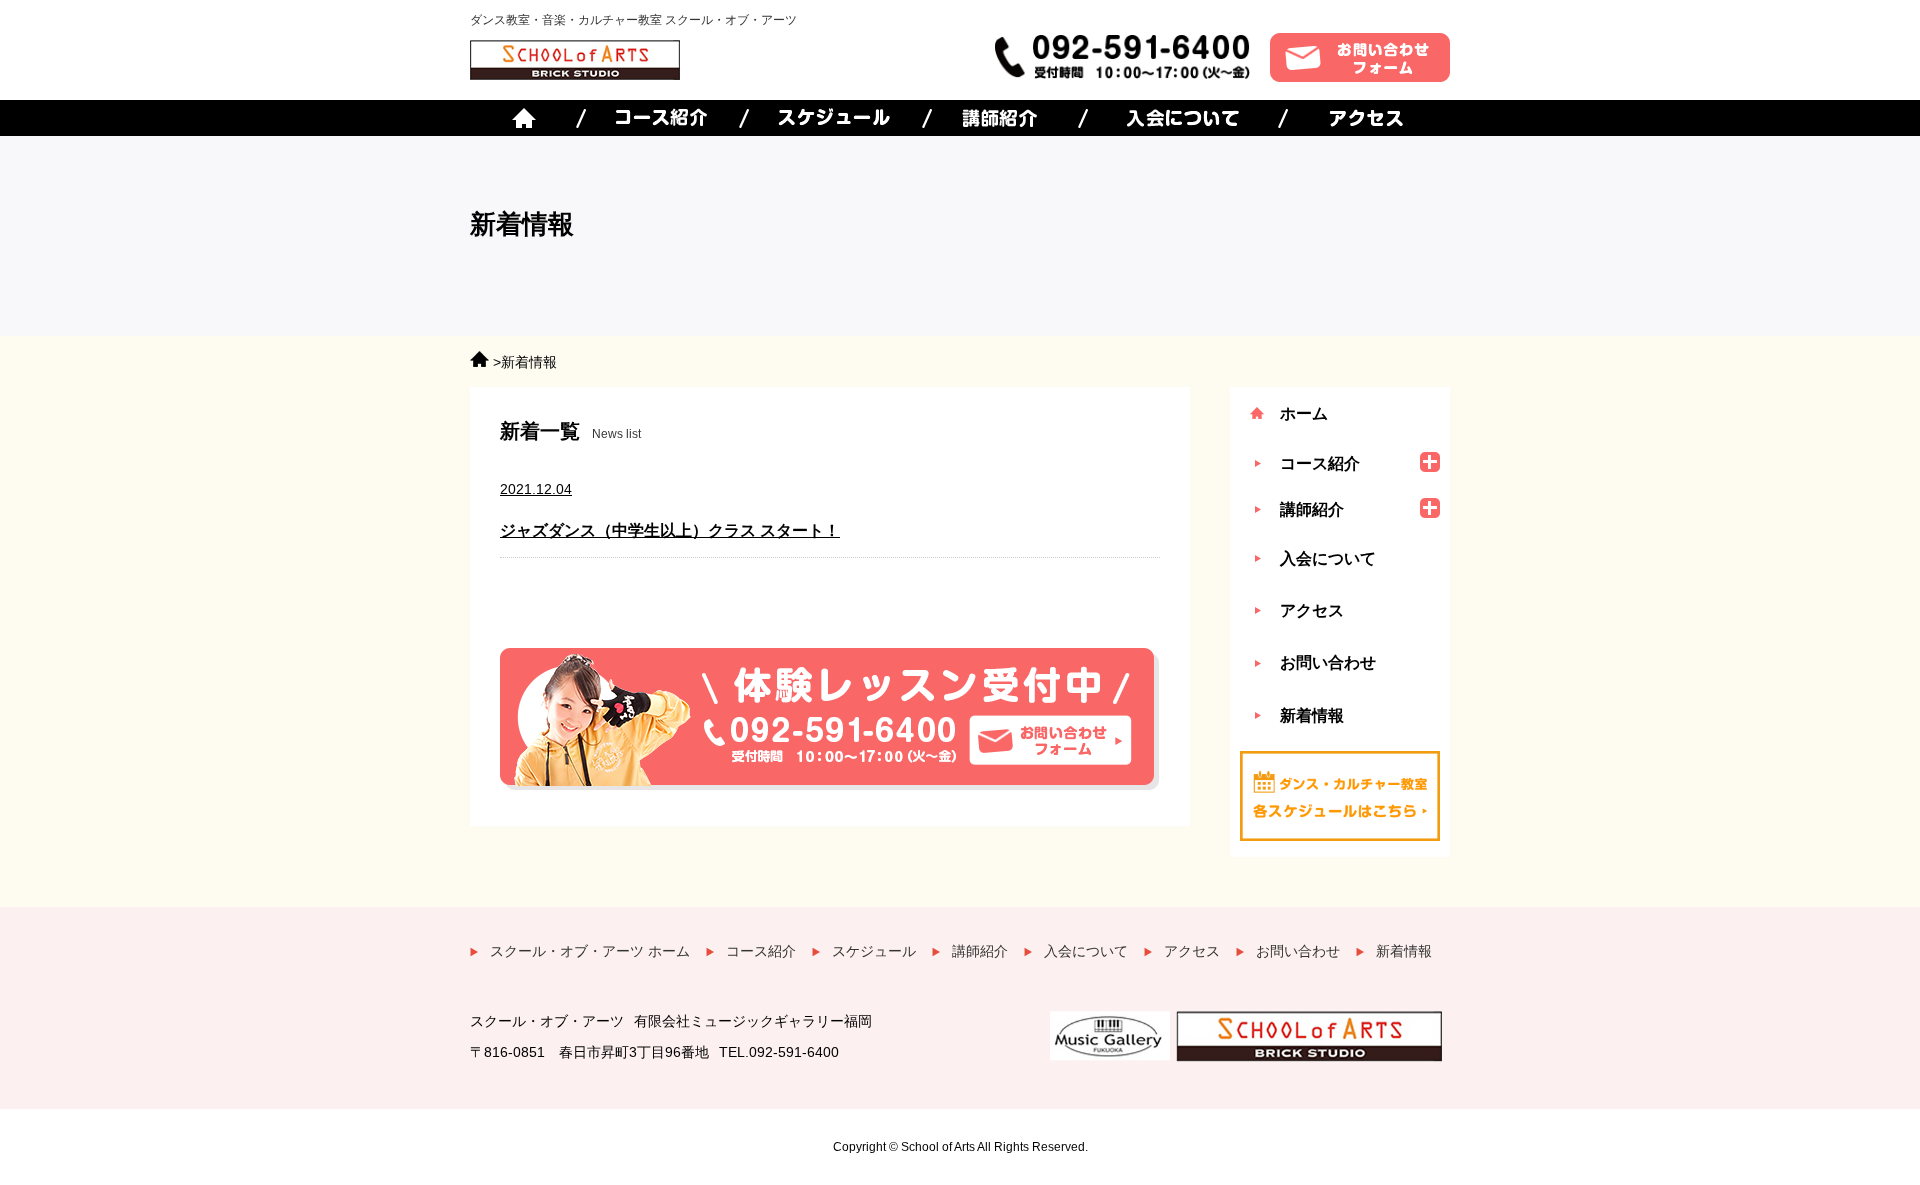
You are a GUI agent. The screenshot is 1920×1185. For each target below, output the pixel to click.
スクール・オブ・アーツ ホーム (590, 951)
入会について (1328, 558)
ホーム (1304, 413)
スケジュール (874, 951)
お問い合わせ (1328, 662)
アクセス (1312, 610)
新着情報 (1312, 715)
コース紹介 (761, 951)
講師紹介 (980, 951)
